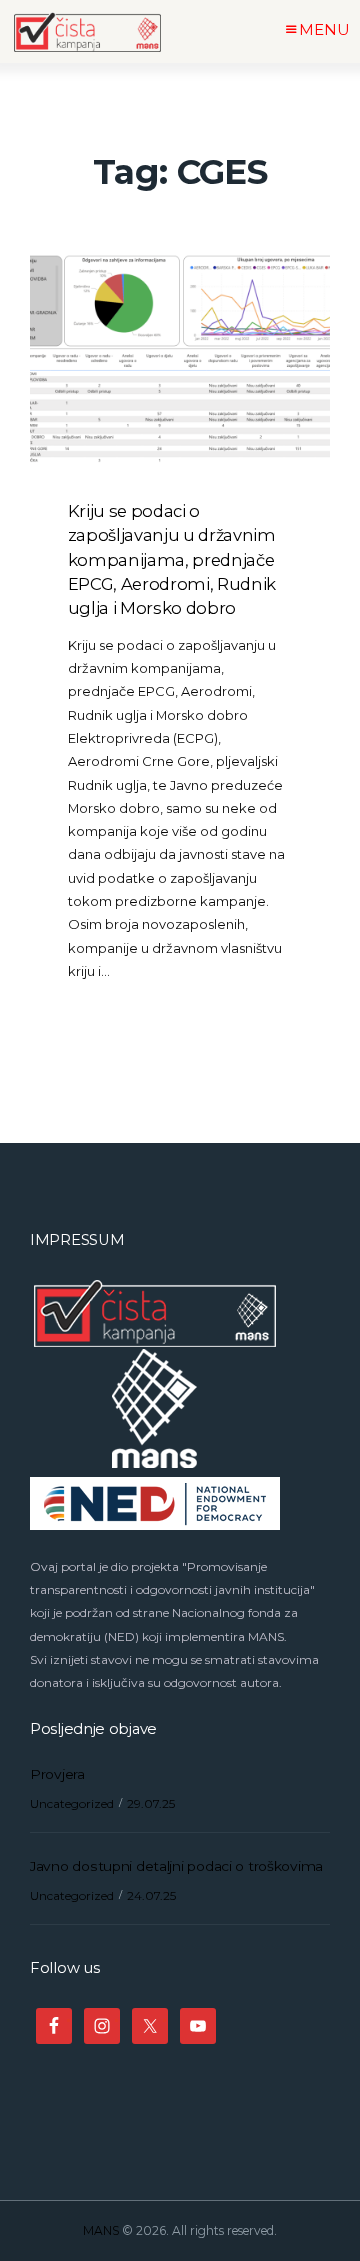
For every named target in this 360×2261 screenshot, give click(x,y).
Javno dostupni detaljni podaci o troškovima (176, 1866)
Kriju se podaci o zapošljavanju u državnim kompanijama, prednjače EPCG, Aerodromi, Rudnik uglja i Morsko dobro (172, 560)
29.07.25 (151, 1803)
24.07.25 (151, 1895)
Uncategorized (72, 1803)
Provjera (57, 1774)
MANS (101, 2230)
